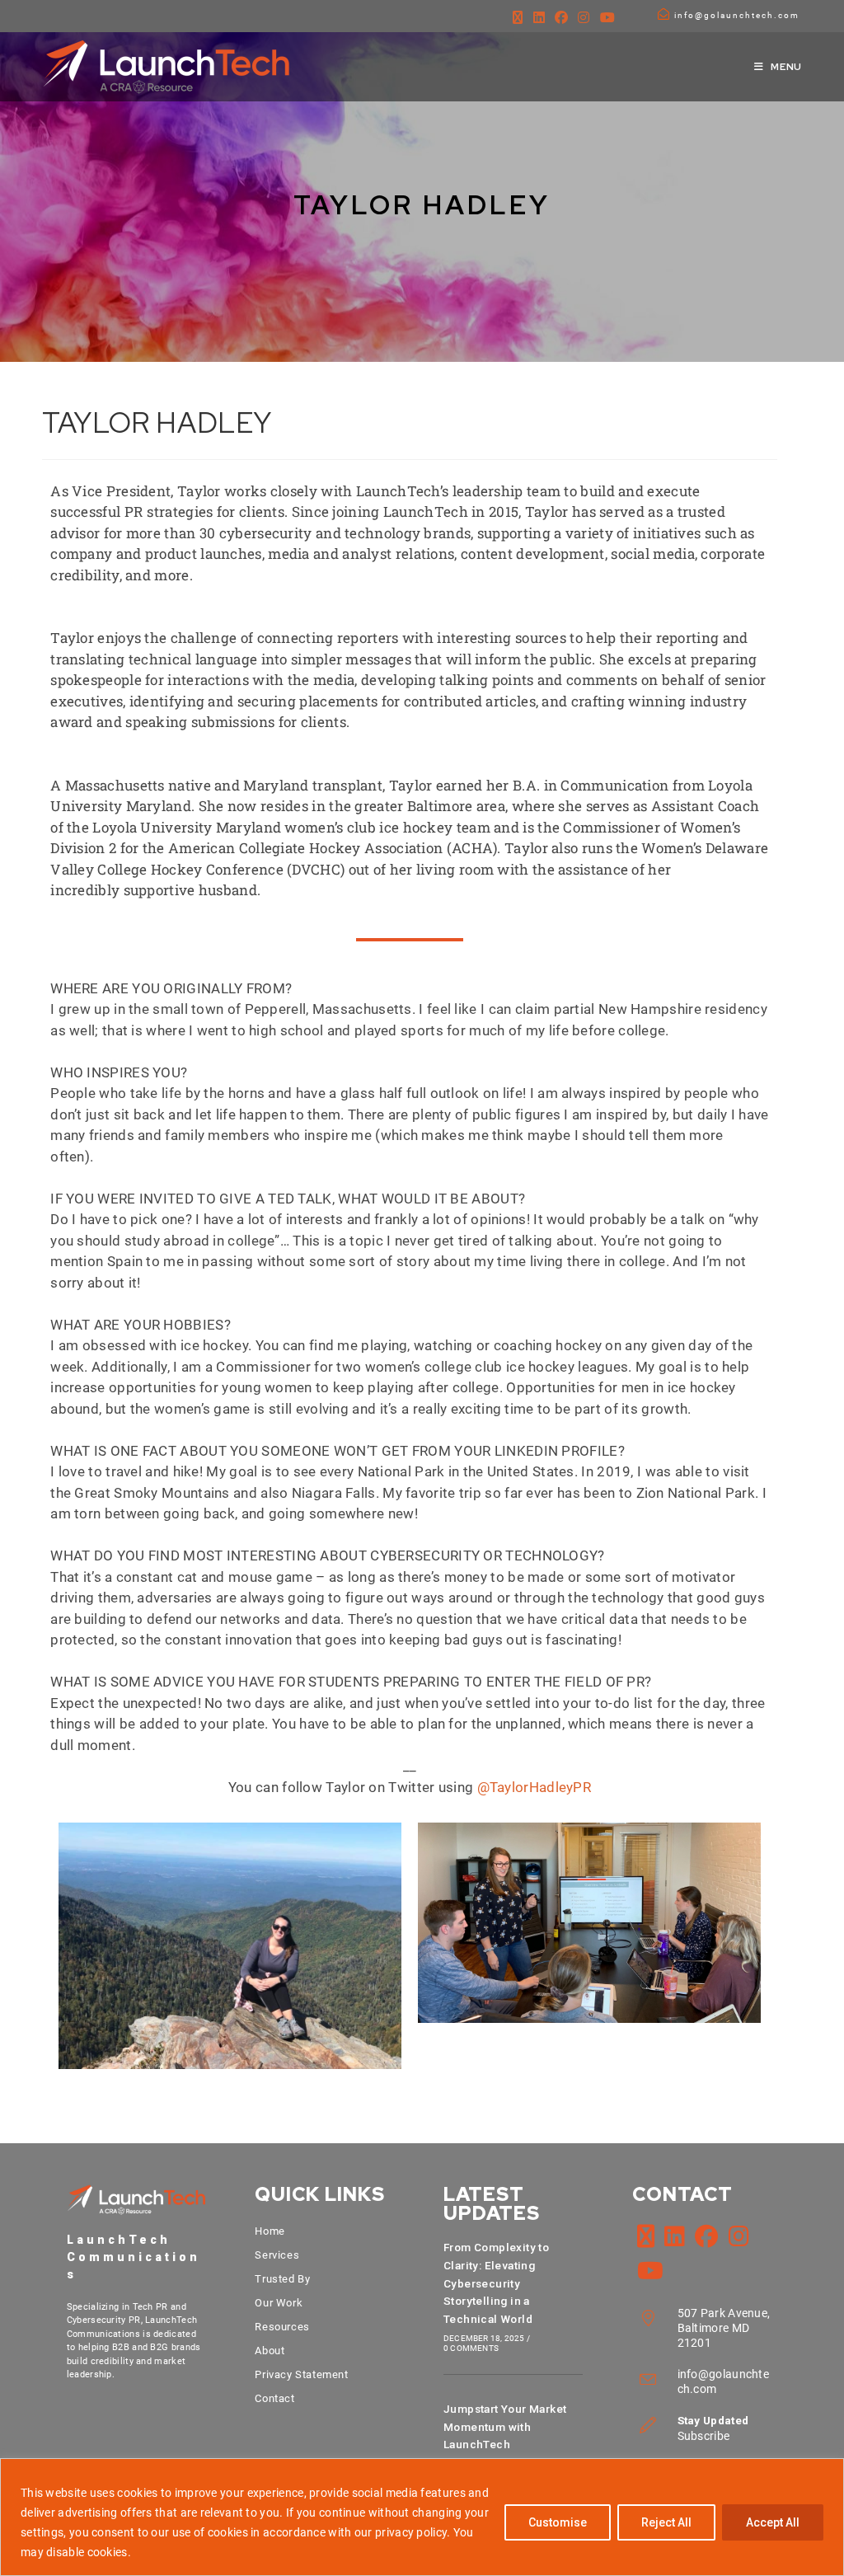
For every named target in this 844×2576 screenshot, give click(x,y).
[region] (422, 2517)
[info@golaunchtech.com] (663, 14)
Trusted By (282, 2279)
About (270, 2351)
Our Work (279, 2303)
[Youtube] (607, 19)
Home (270, 2231)
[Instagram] (584, 19)
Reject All (666, 2522)
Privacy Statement (301, 2374)
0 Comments (471, 2348)
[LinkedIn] (539, 19)
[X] (518, 19)
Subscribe (704, 2436)
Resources (282, 2327)
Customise (558, 2522)
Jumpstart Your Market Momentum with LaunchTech (505, 2427)
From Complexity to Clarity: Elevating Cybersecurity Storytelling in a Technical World (496, 2283)
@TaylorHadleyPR (535, 1787)
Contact (274, 2398)
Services (277, 2255)
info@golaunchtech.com (737, 15)
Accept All (773, 2522)
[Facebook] (561, 19)
